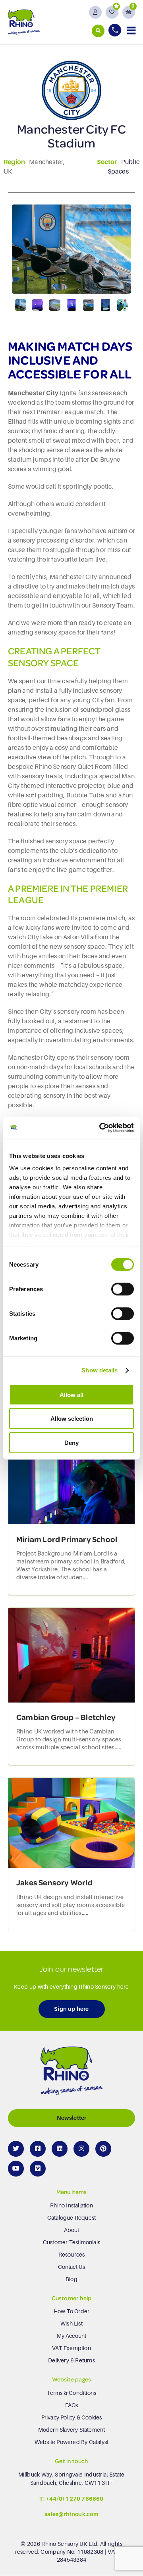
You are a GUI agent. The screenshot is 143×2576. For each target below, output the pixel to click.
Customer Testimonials (71, 2242)
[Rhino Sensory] (24, 22)
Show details (100, 1370)
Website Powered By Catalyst (71, 2442)
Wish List (71, 2324)
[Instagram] (81, 2149)
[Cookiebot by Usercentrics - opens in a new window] (101, 1128)
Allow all (71, 1394)
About (72, 2230)
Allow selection (72, 1419)
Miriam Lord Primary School (67, 1539)
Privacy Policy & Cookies (72, 2417)
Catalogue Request (71, 2218)
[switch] (123, 1289)
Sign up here (71, 2009)
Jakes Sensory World (54, 1882)
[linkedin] (60, 2149)
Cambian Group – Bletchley (66, 1717)
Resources (72, 2255)
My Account (72, 2336)
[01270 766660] (116, 30)
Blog (71, 2279)
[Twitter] (16, 2149)
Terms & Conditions (72, 2393)
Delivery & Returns (71, 2360)
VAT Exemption (71, 2348)
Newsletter (72, 2118)
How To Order (71, 2311)
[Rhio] (71, 2073)
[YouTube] (16, 2169)
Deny (71, 1442)
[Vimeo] (38, 2169)
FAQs (72, 2405)
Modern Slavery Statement (72, 2430)
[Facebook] (38, 2149)
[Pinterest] (103, 2149)
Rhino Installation (71, 2205)
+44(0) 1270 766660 (75, 2499)
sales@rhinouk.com (71, 2515)
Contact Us (72, 2267)
